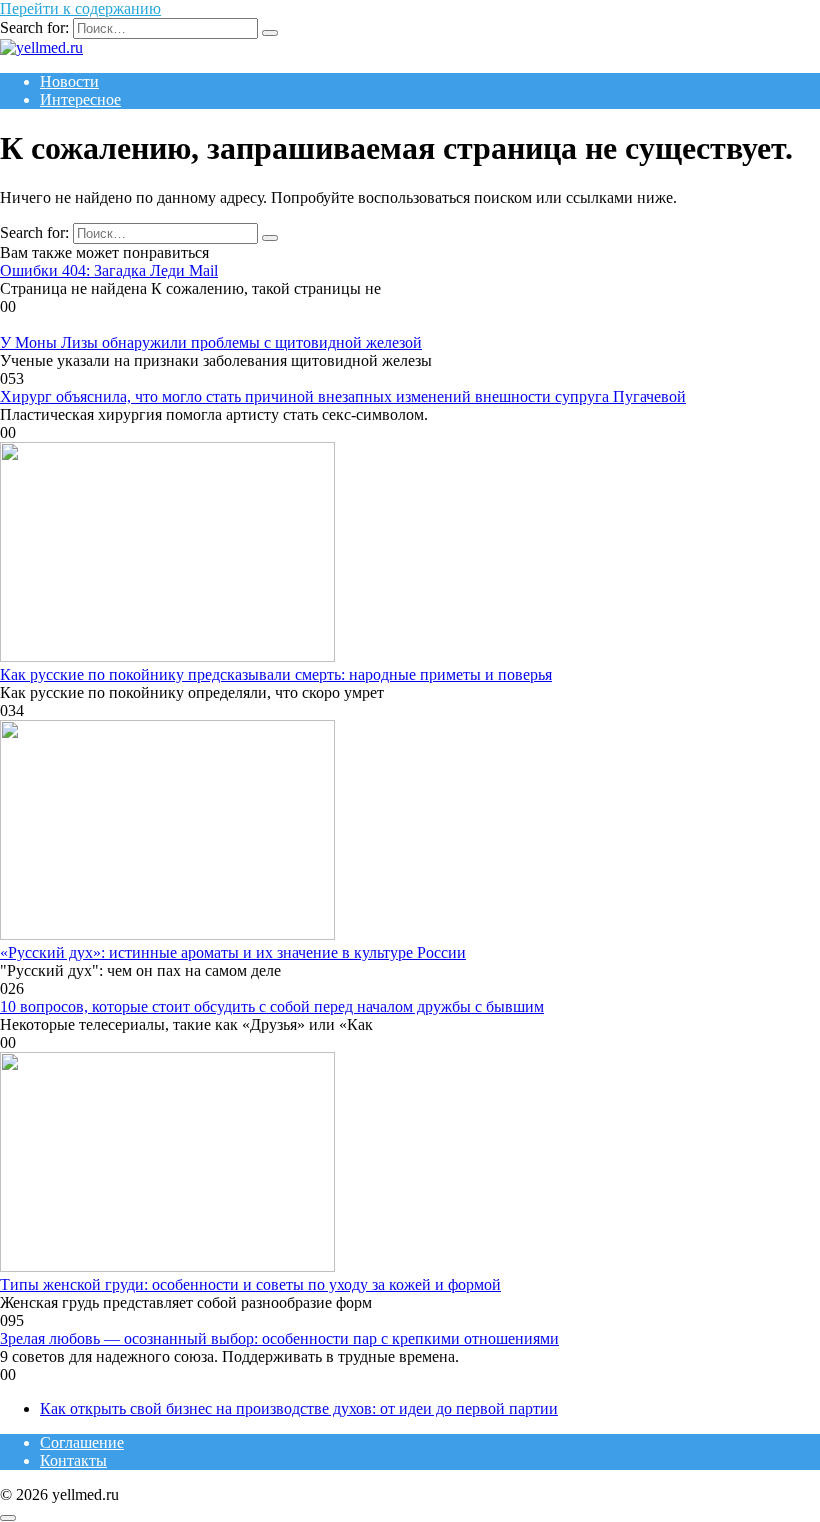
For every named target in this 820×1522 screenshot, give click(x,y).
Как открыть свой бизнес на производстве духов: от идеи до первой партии (299, 1408)
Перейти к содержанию (80, 8)
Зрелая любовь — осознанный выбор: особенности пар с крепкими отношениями (279, 1338)
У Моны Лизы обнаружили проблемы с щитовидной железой (211, 342)
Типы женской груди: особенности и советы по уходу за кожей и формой (250, 1284)
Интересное (80, 99)
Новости (69, 81)
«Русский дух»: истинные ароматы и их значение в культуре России (233, 952)
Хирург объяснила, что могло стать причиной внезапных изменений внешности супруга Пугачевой (343, 396)
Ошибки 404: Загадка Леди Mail (109, 270)
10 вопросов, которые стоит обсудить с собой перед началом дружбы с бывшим (272, 1006)
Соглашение (82, 1442)
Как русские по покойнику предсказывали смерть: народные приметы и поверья (276, 674)
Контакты (73, 1460)
